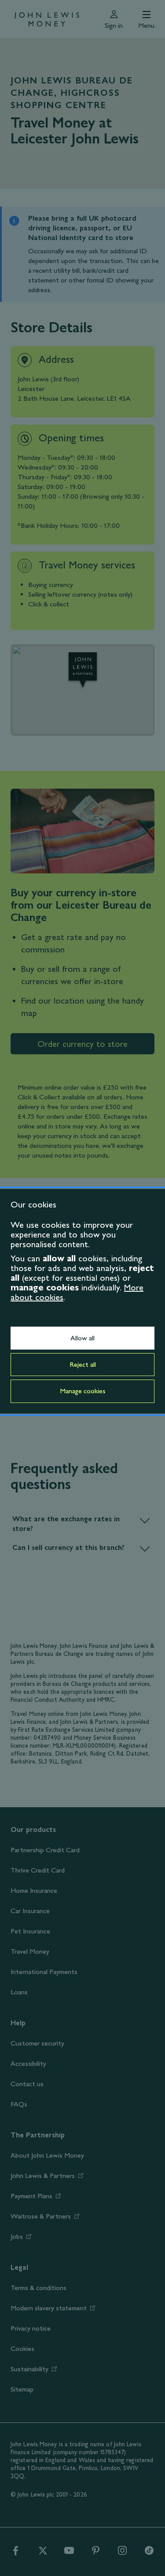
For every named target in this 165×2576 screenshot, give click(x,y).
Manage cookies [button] (83, 1391)
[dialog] (82, 1301)
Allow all (82, 1338)
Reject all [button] (83, 1364)
